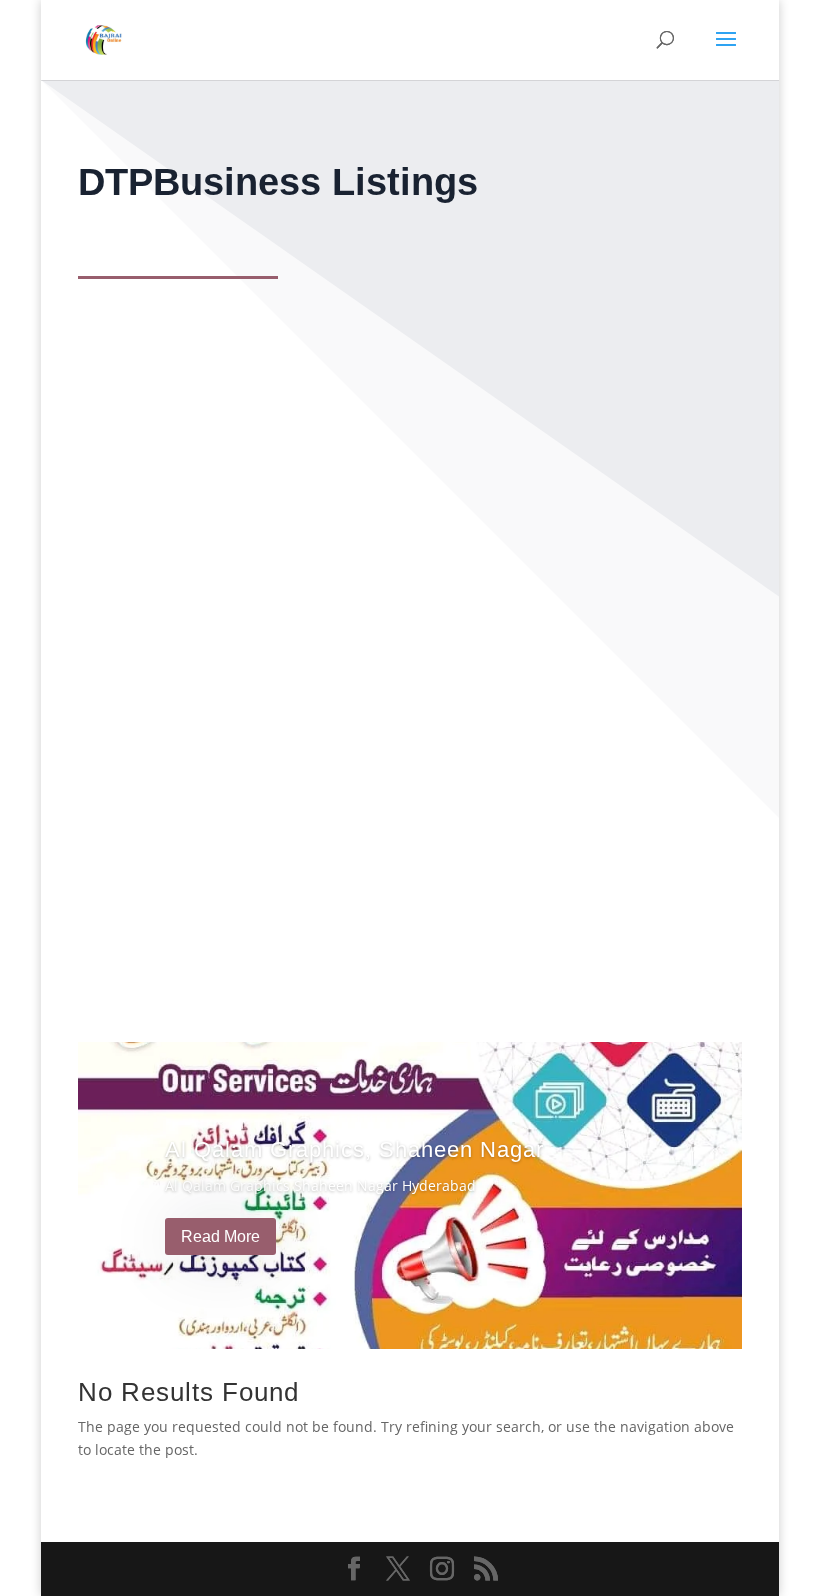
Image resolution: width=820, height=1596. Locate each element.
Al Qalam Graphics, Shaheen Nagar (354, 1149)
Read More (220, 1236)
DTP (111, 854)
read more (139, 908)
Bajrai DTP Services (192, 812)
